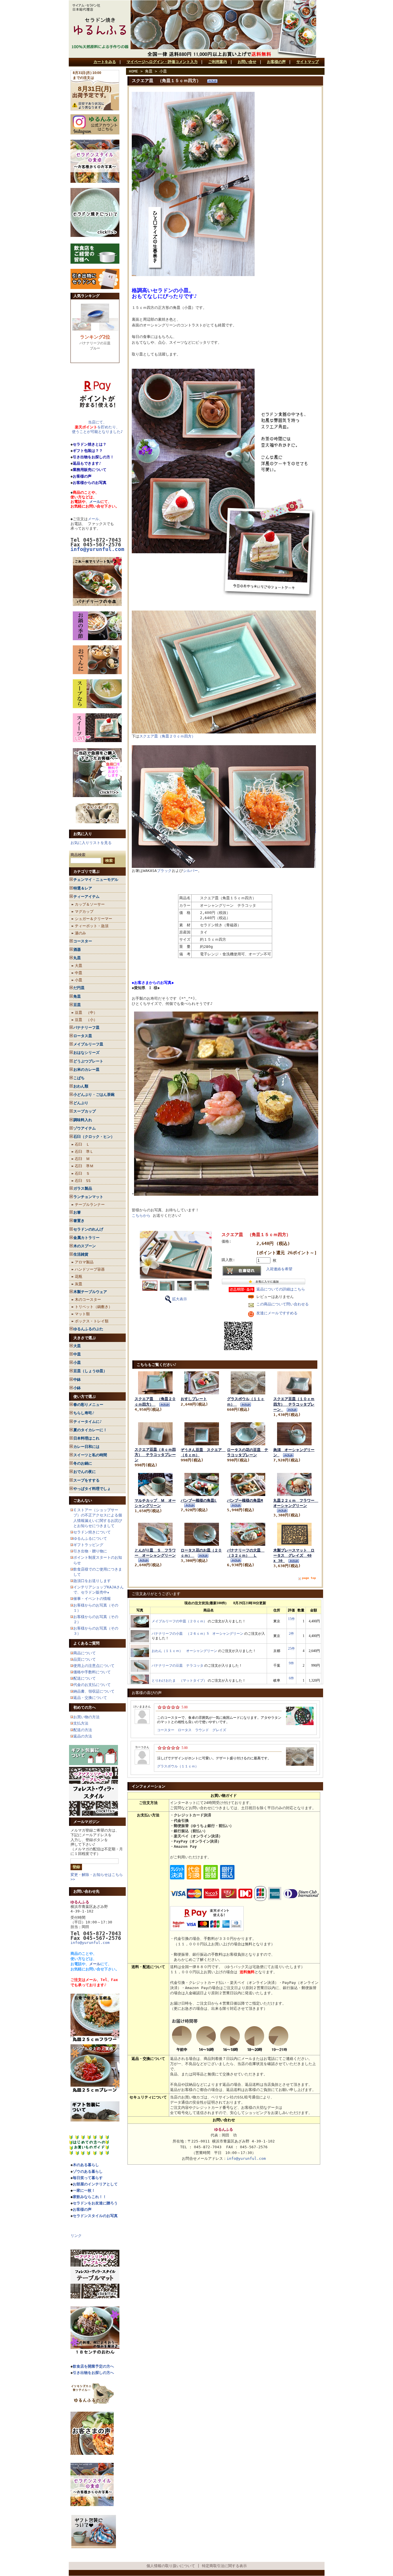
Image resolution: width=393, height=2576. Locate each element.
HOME (133, 71)
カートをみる (105, 62)
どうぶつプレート (88, 1061)
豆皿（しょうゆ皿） (90, 1371)
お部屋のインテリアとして (95, 2184)
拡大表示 (180, 1299)
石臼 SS (83, 1181)
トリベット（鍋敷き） (94, 1307)
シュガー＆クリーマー (94, 919)
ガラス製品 (83, 1188)
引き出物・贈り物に (90, 1551)
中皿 (79, 973)
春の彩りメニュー (88, 1405)
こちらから (141, 1215)
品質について (85, 1659)
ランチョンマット (88, 1197)
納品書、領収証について (94, 1691)
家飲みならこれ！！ (90, 2197)
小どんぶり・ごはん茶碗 (94, 1095)
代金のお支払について (92, 1685)
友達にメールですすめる (277, 1313)
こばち (79, 1078)
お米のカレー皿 (86, 1070)
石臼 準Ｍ (84, 1166)
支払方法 (81, 1723)
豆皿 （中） (86, 1013)
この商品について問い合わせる (283, 1304)
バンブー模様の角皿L (199, 1500)
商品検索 (78, 855)
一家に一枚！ (84, 2190)
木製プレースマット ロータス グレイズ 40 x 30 (294, 1555)
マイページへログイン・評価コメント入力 (162, 62)
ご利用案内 (218, 62)
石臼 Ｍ (82, 1159)
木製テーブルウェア (90, 1292)
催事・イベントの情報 (92, 1599)
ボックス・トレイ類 (92, 1321)
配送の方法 (83, 1730)
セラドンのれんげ (88, 1229)
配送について (85, 1678)
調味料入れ (83, 1120)
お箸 (77, 1212)
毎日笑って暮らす (88, 2178)
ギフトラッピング (88, 1545)
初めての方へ (85, 1707)
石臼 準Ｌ (84, 1152)
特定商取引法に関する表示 (224, 2566)
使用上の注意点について (94, 1666)
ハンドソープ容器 (90, 1269)
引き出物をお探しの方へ (93, 2373)
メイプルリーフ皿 (88, 1044)
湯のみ (80, 933)
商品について (85, 1653)
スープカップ (85, 1111)
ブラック (164, 871)
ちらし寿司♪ (84, 1413)
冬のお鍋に (83, 1463)
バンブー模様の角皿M (245, 1500)
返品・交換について (90, 1698)
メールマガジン (86, 1822)
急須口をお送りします (92, 1581)
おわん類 (81, 1086)
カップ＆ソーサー (90, 904)
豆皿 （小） (86, 1020)
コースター (83, 941)
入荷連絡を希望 (279, 1269)
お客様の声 (276, 62)
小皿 (79, 980)
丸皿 (77, 958)
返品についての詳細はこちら (281, 1289)
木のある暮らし (86, 2165)
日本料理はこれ (86, 1438)
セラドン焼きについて (92, 1532)
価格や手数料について (92, 1672)
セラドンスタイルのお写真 (95, 2216)
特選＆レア (83, 888)
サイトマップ (308, 62)
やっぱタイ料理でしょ (92, 1489)
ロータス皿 (83, 1036)
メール (95, 502)
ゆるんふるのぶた (88, 1329)
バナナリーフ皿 (86, 1027)
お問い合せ (247, 62)
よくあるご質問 (86, 1643)
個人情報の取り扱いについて (171, 2566)
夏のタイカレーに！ (90, 1430)
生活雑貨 (81, 1254)
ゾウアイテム (85, 1128)
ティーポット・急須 (92, 926)
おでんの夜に (85, 1472)
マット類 (82, 1314)
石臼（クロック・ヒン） (94, 1137)
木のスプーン (85, 1246)
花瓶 (79, 1276)
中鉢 (77, 1380)
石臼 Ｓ (82, 1173)
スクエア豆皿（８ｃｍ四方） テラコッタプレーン (155, 1455)
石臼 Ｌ (82, 1144)
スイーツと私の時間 (90, 1455)
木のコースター (88, 1300)
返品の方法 (83, 1736)
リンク (76, 2236)
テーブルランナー (90, 1205)
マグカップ (84, 911)
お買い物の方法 (86, 1717)
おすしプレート (194, 1399)
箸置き (79, 1221)
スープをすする (86, 1480)
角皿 (77, 996)
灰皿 (79, 1284)
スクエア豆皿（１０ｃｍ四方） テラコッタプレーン (294, 1404)
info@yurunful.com (90, 1943)
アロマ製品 (84, 1262)
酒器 (77, 949)
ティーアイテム (86, 897)
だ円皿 (79, 988)
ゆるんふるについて (90, 1538)
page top (309, 1578)
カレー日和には (86, 1447)
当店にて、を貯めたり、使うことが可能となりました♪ (97, 427)
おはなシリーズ (86, 1053)
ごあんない (83, 1500)
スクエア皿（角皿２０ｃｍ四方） (167, 736)
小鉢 (77, 1388)
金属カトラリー (86, 1238)
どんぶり (81, 1103)
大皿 (79, 966)
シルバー (190, 871)
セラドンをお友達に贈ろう (95, 2203)
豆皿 (77, 1005)
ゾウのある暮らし (88, 2171)
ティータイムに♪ (88, 1422)
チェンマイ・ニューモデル (96, 880)
